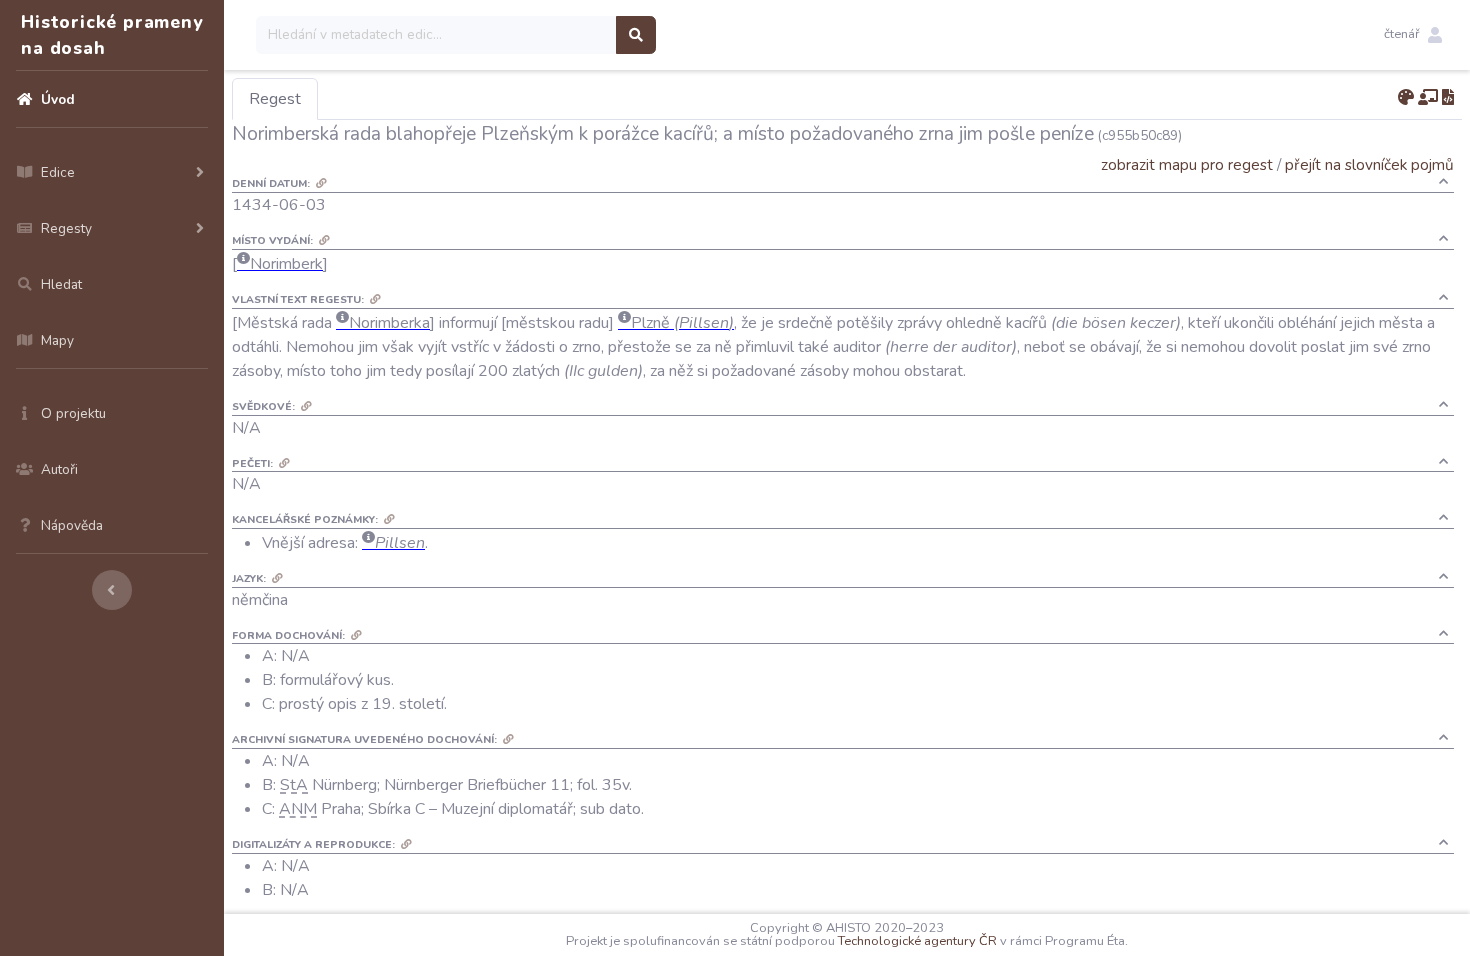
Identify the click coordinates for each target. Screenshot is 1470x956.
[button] (1413, 35)
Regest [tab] (275, 99)
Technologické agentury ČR (917, 941)
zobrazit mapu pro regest (1187, 164)
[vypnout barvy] (1406, 98)
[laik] (1428, 98)
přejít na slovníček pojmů (1369, 164)
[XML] (1448, 98)
